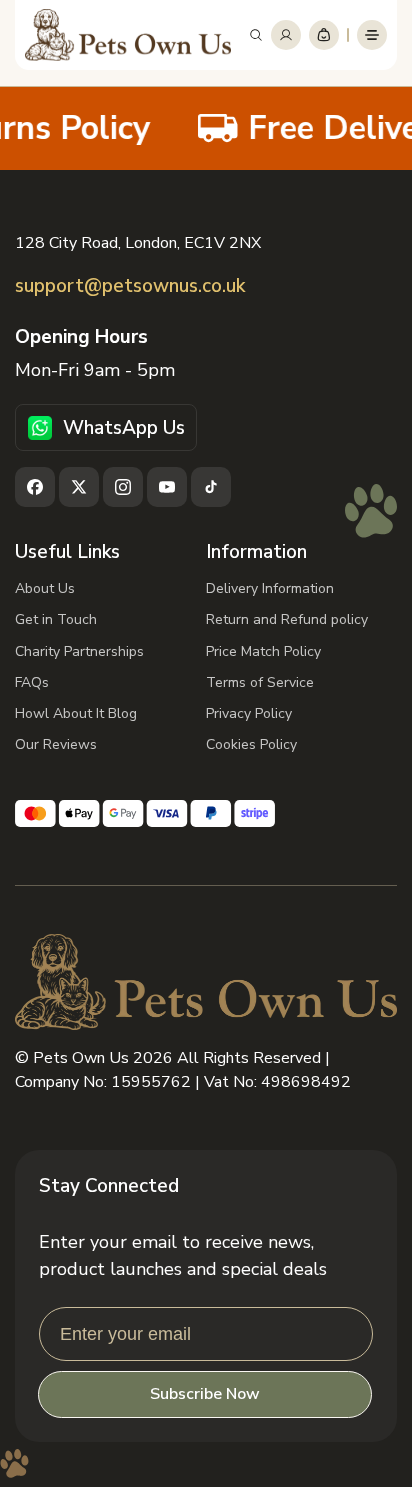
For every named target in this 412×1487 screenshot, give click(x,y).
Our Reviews (56, 744)
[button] (256, 35)
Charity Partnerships (79, 651)
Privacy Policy (249, 713)
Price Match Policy (263, 651)
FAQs (32, 682)
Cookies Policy (251, 744)
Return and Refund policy (287, 619)
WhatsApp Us (124, 428)
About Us (45, 588)
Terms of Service (260, 682)
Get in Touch (56, 619)
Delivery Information (270, 588)
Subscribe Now (205, 1394)
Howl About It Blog (76, 713)
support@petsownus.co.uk (130, 286)
